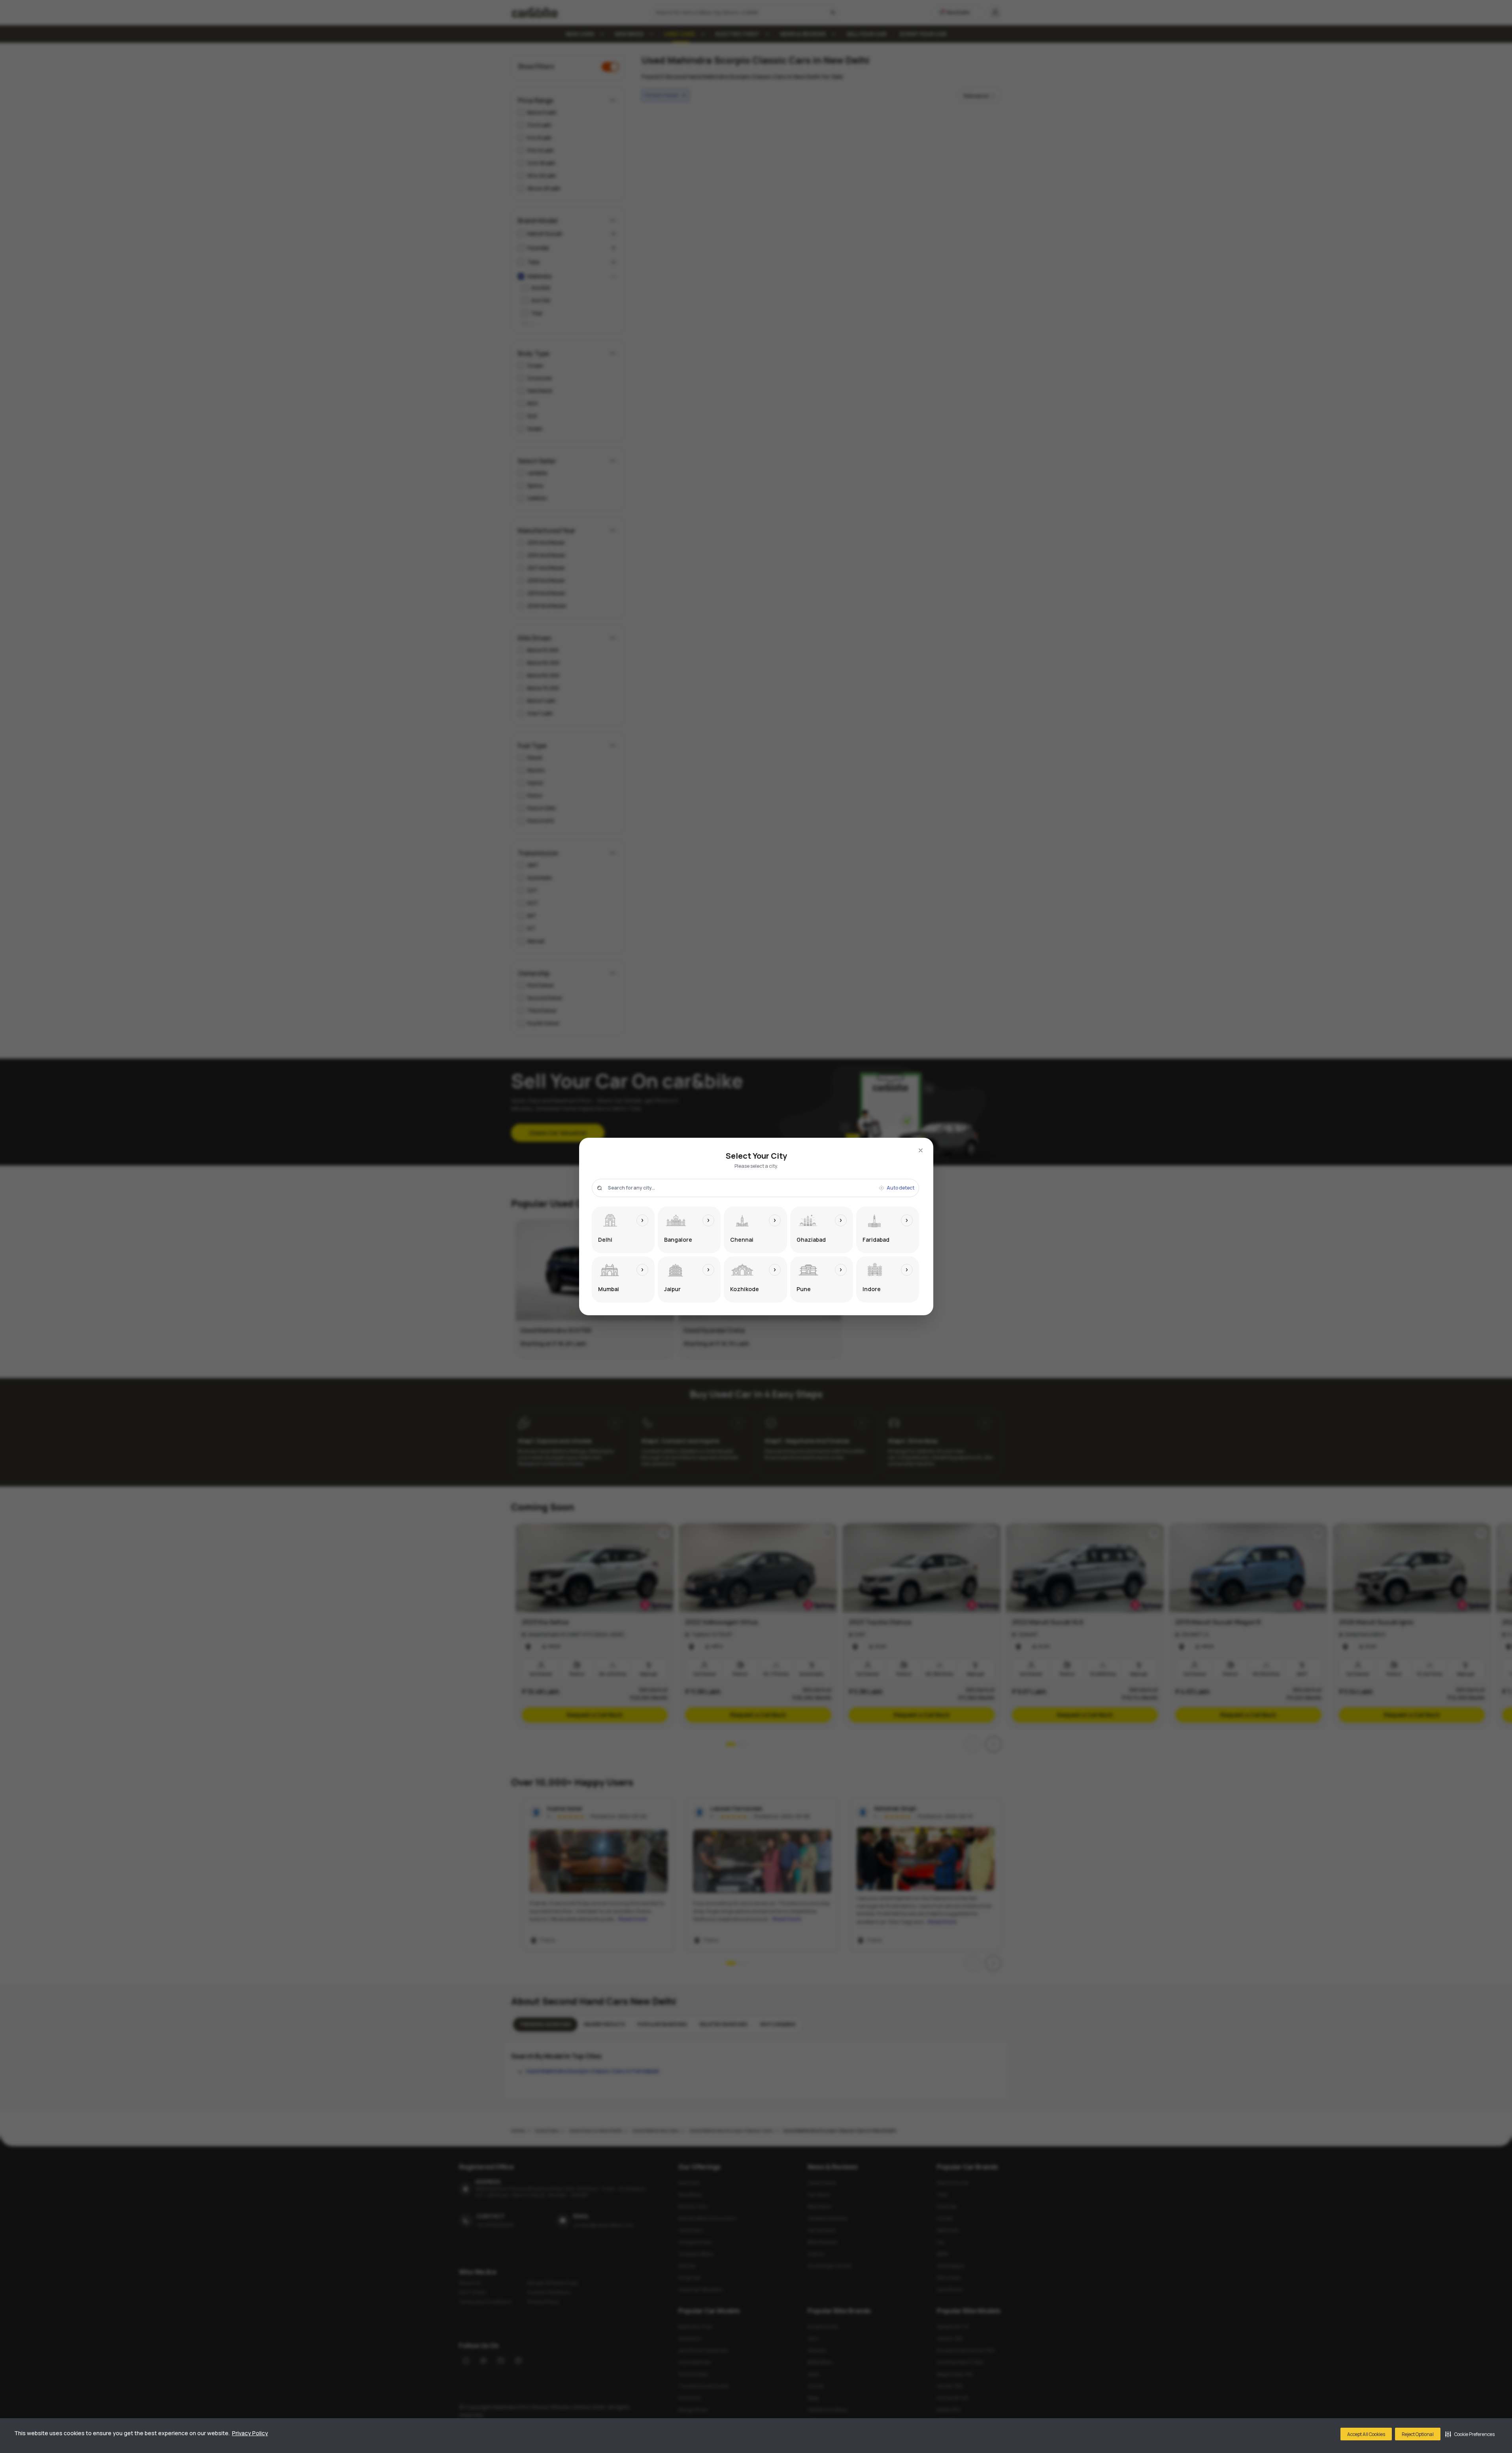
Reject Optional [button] (1418, 2434)
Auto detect (900, 1188)
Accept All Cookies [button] (1366, 2434)
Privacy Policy (250, 2433)
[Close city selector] (921, 1150)
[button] (1470, 2434)
